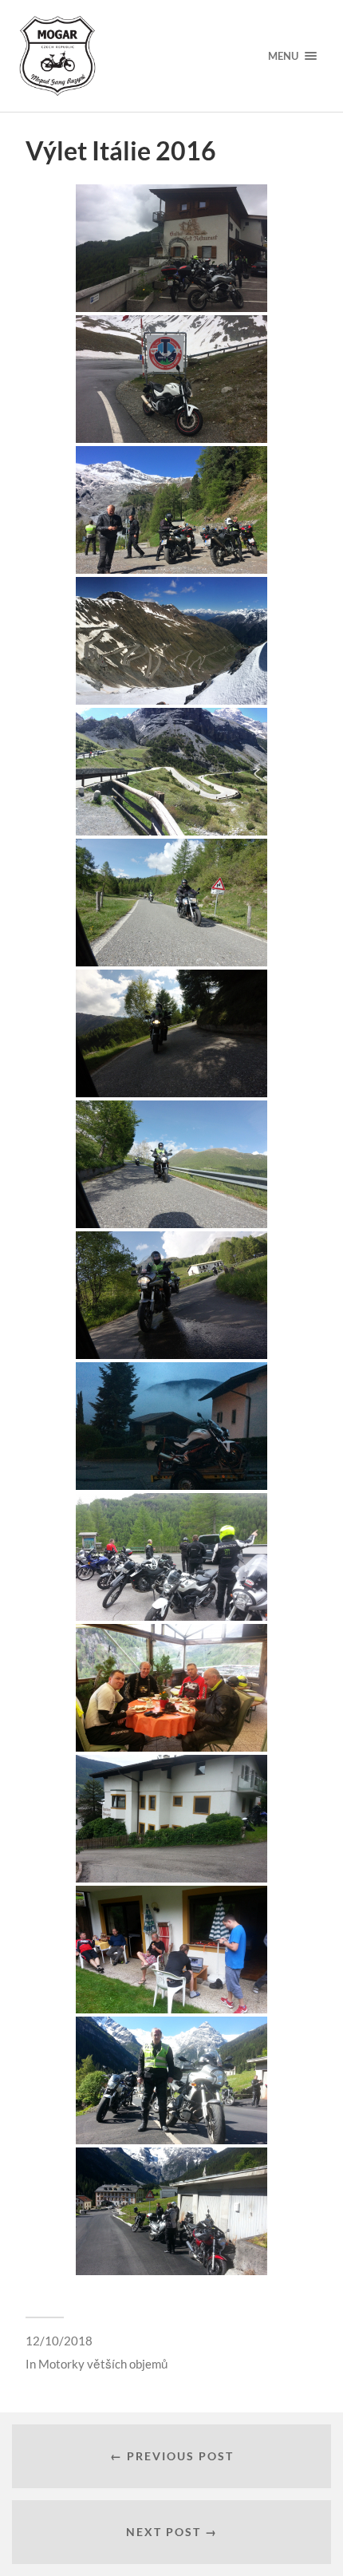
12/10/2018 (59, 2341)
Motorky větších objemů (103, 2364)
